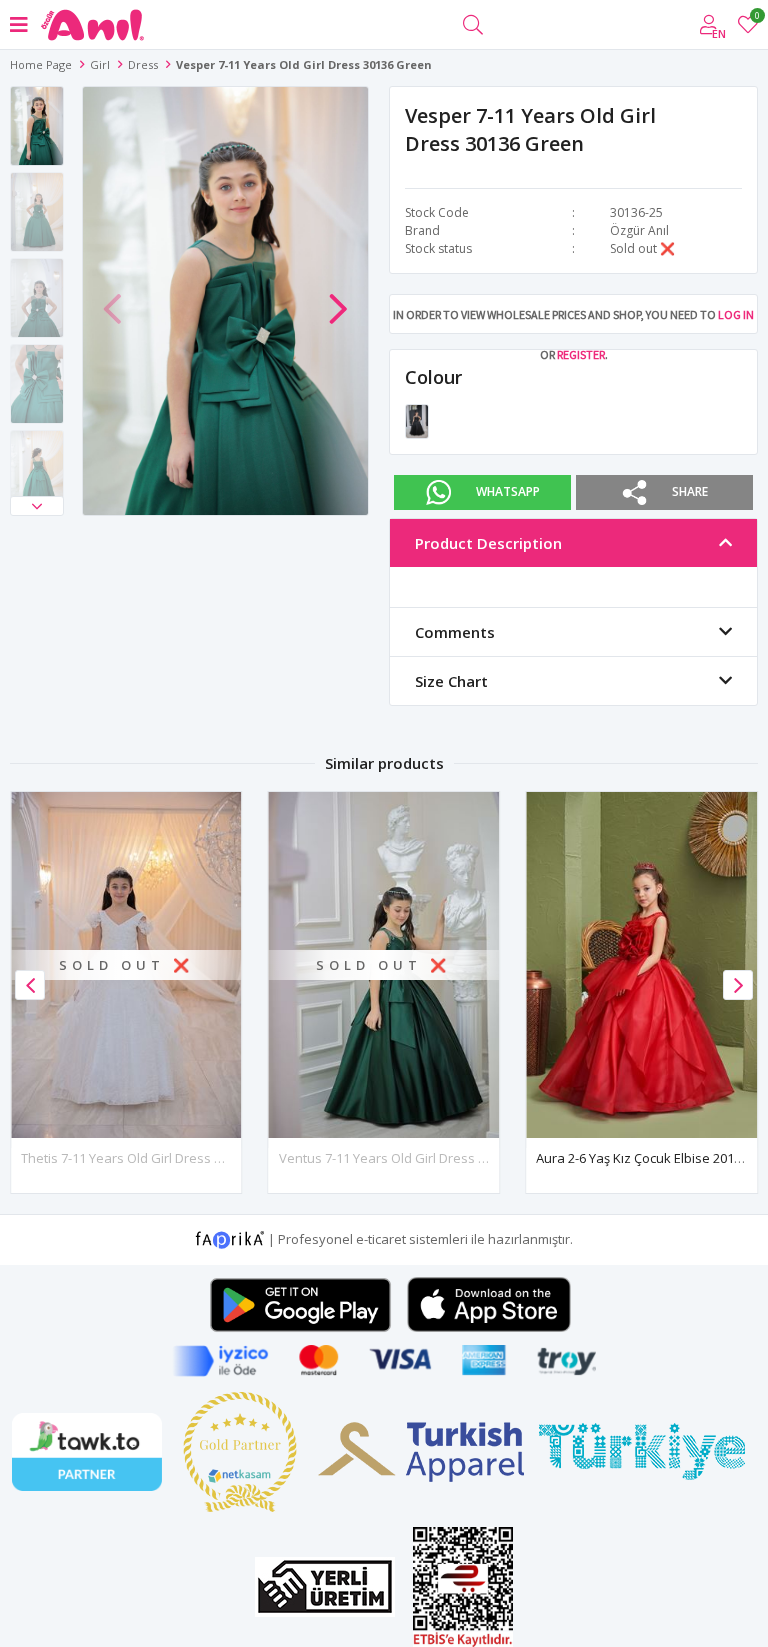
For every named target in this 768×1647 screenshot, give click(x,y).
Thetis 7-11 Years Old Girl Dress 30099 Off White (165, 1158)
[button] (37, 506)
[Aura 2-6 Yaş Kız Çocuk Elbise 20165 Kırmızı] (641, 965)
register (581, 354)
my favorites (756, 18)
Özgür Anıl (639, 230)
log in (736, 314)
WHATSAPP (508, 491)
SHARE (690, 491)
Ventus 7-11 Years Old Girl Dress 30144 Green (417, 1158)
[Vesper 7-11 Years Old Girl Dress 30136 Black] (417, 420)
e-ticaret (381, 1238)
